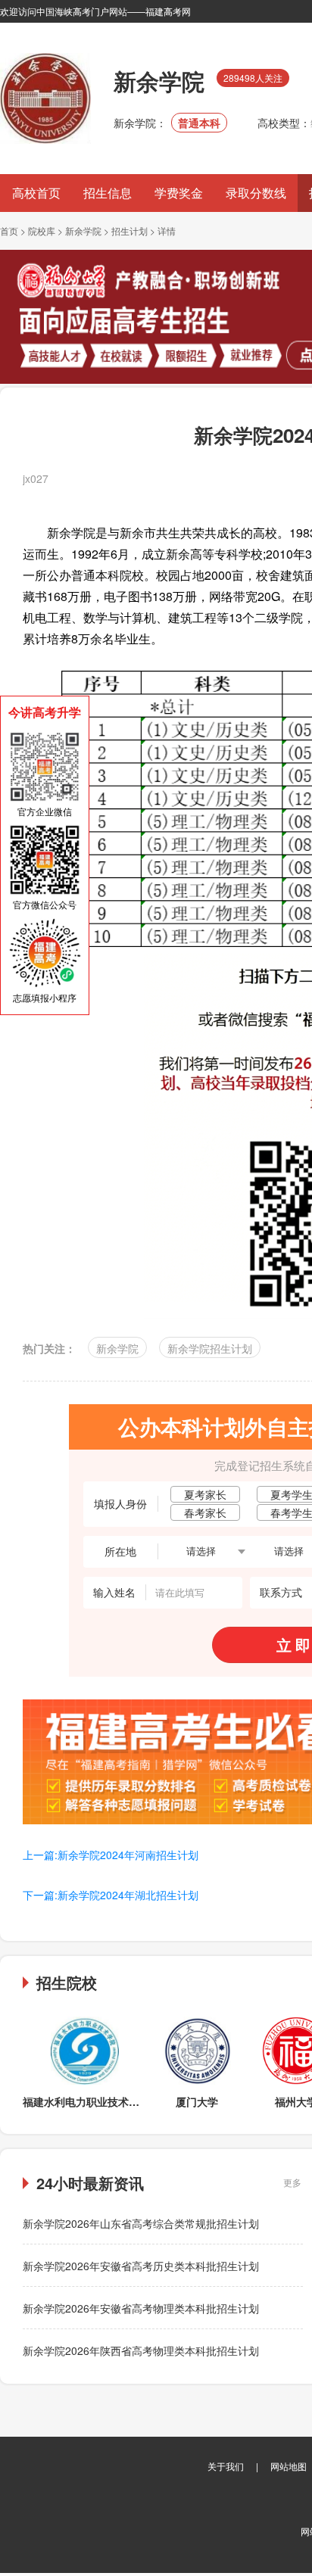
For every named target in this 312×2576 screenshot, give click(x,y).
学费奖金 (179, 193)
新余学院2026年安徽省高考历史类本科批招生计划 (141, 2266)
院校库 (42, 231)
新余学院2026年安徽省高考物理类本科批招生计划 (141, 2308)
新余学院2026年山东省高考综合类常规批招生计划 (141, 2223)
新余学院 (83, 231)
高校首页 (36, 193)
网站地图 (289, 2466)
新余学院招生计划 (210, 1348)
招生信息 (108, 193)
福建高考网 (168, 11)
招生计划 (129, 231)
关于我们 (226, 2466)
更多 (292, 2182)
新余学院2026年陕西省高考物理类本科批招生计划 (141, 2350)
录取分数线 (256, 193)
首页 (9, 231)
